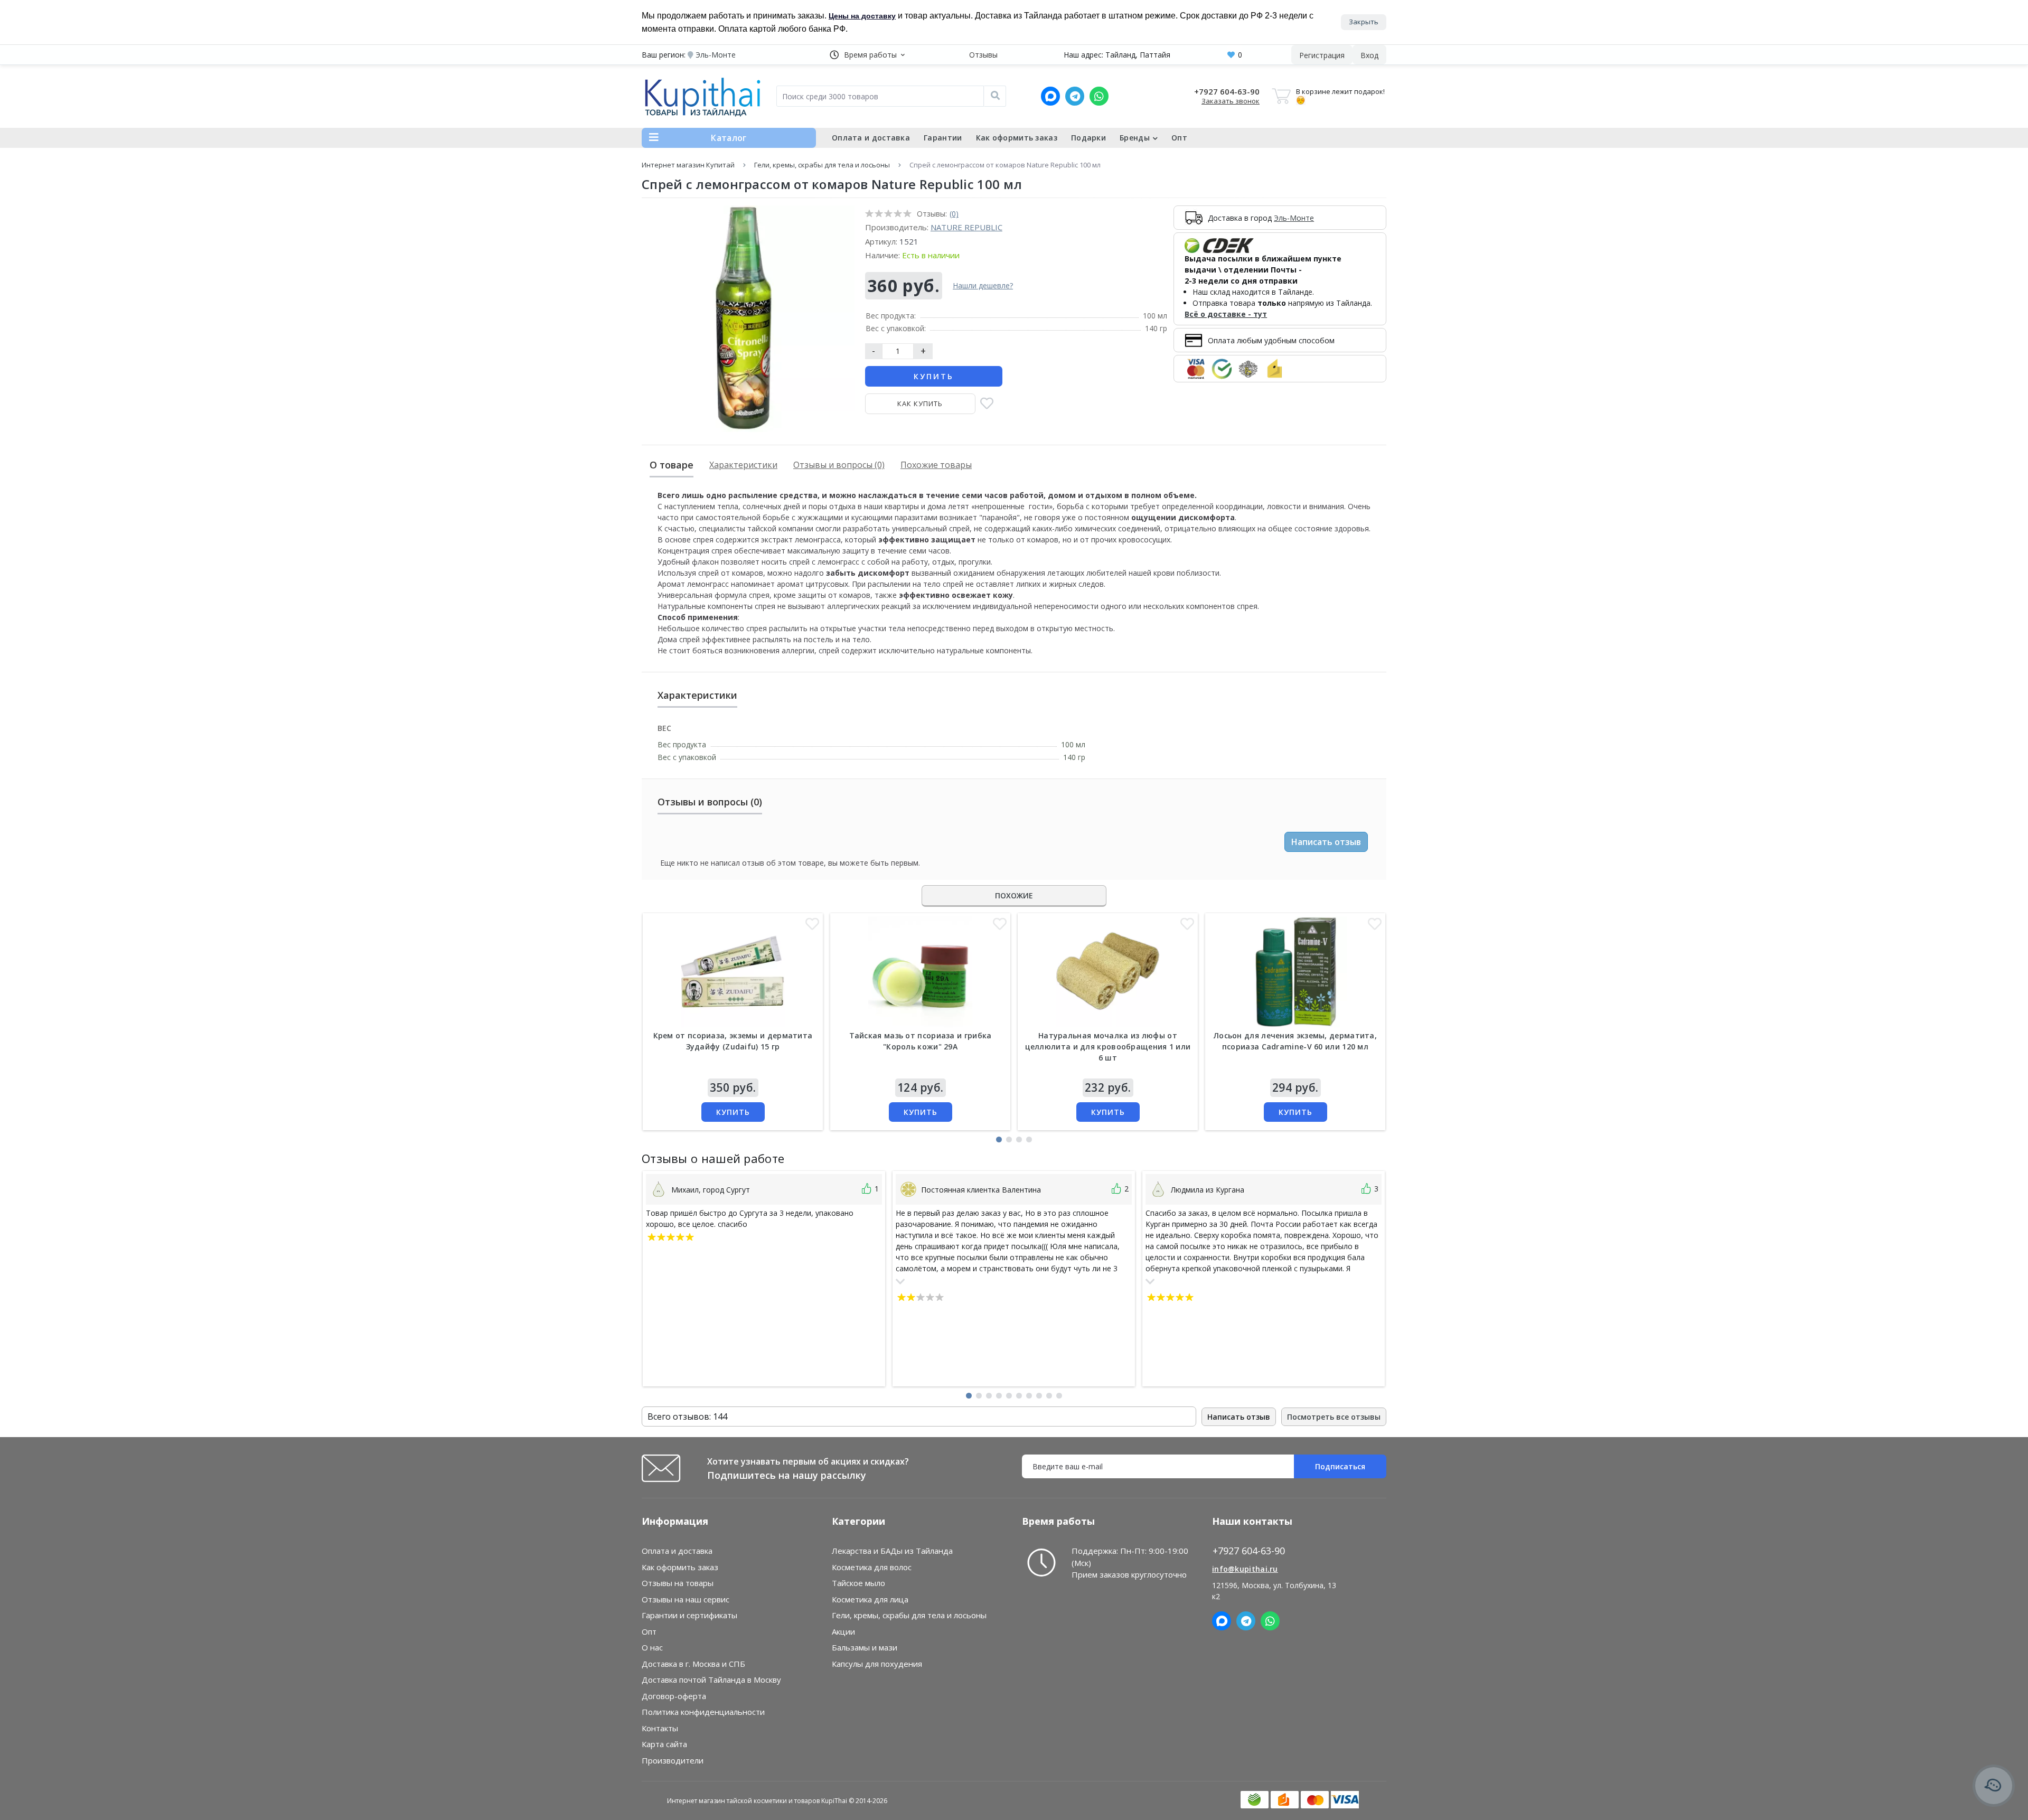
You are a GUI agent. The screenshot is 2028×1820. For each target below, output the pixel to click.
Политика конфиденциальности (703, 1712)
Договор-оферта (674, 1696)
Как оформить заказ (1017, 138)
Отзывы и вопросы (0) (839, 465)
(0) (954, 214)
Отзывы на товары (678, 1583)
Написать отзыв (1326, 842)
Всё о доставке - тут (1226, 314)
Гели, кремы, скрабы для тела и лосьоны (822, 165)
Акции (843, 1631)
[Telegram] (1075, 96)
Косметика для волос (872, 1567)
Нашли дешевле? (983, 285)
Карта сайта (664, 1744)
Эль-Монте (1294, 218)
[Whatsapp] (1099, 96)
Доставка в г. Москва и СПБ (693, 1664)
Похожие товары (936, 465)
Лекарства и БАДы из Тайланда (892, 1551)
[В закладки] (987, 404)
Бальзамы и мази (865, 1647)
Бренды (1135, 138)
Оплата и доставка (871, 138)
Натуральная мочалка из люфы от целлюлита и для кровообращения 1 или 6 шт (1108, 1047)
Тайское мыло (858, 1583)
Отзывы (983, 55)
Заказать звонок (1231, 101)
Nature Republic (966, 227)
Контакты (660, 1728)
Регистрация (1322, 55)
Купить (934, 376)
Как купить (920, 404)
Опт (1179, 138)
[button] (867, 55)
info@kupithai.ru (1245, 1569)
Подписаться (1340, 1466)
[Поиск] (995, 96)
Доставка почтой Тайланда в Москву (711, 1680)
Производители (673, 1760)
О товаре (672, 465)
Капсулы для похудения (877, 1664)
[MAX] (1050, 96)
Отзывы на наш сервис (686, 1599)
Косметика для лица (870, 1599)
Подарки (1088, 138)
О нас (652, 1647)
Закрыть (1364, 22)
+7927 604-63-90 (1227, 91)
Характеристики (743, 465)
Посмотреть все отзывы (1334, 1417)
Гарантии (943, 138)
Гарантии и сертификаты (689, 1615)
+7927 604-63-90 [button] (1249, 1551)
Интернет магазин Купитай (688, 165)
